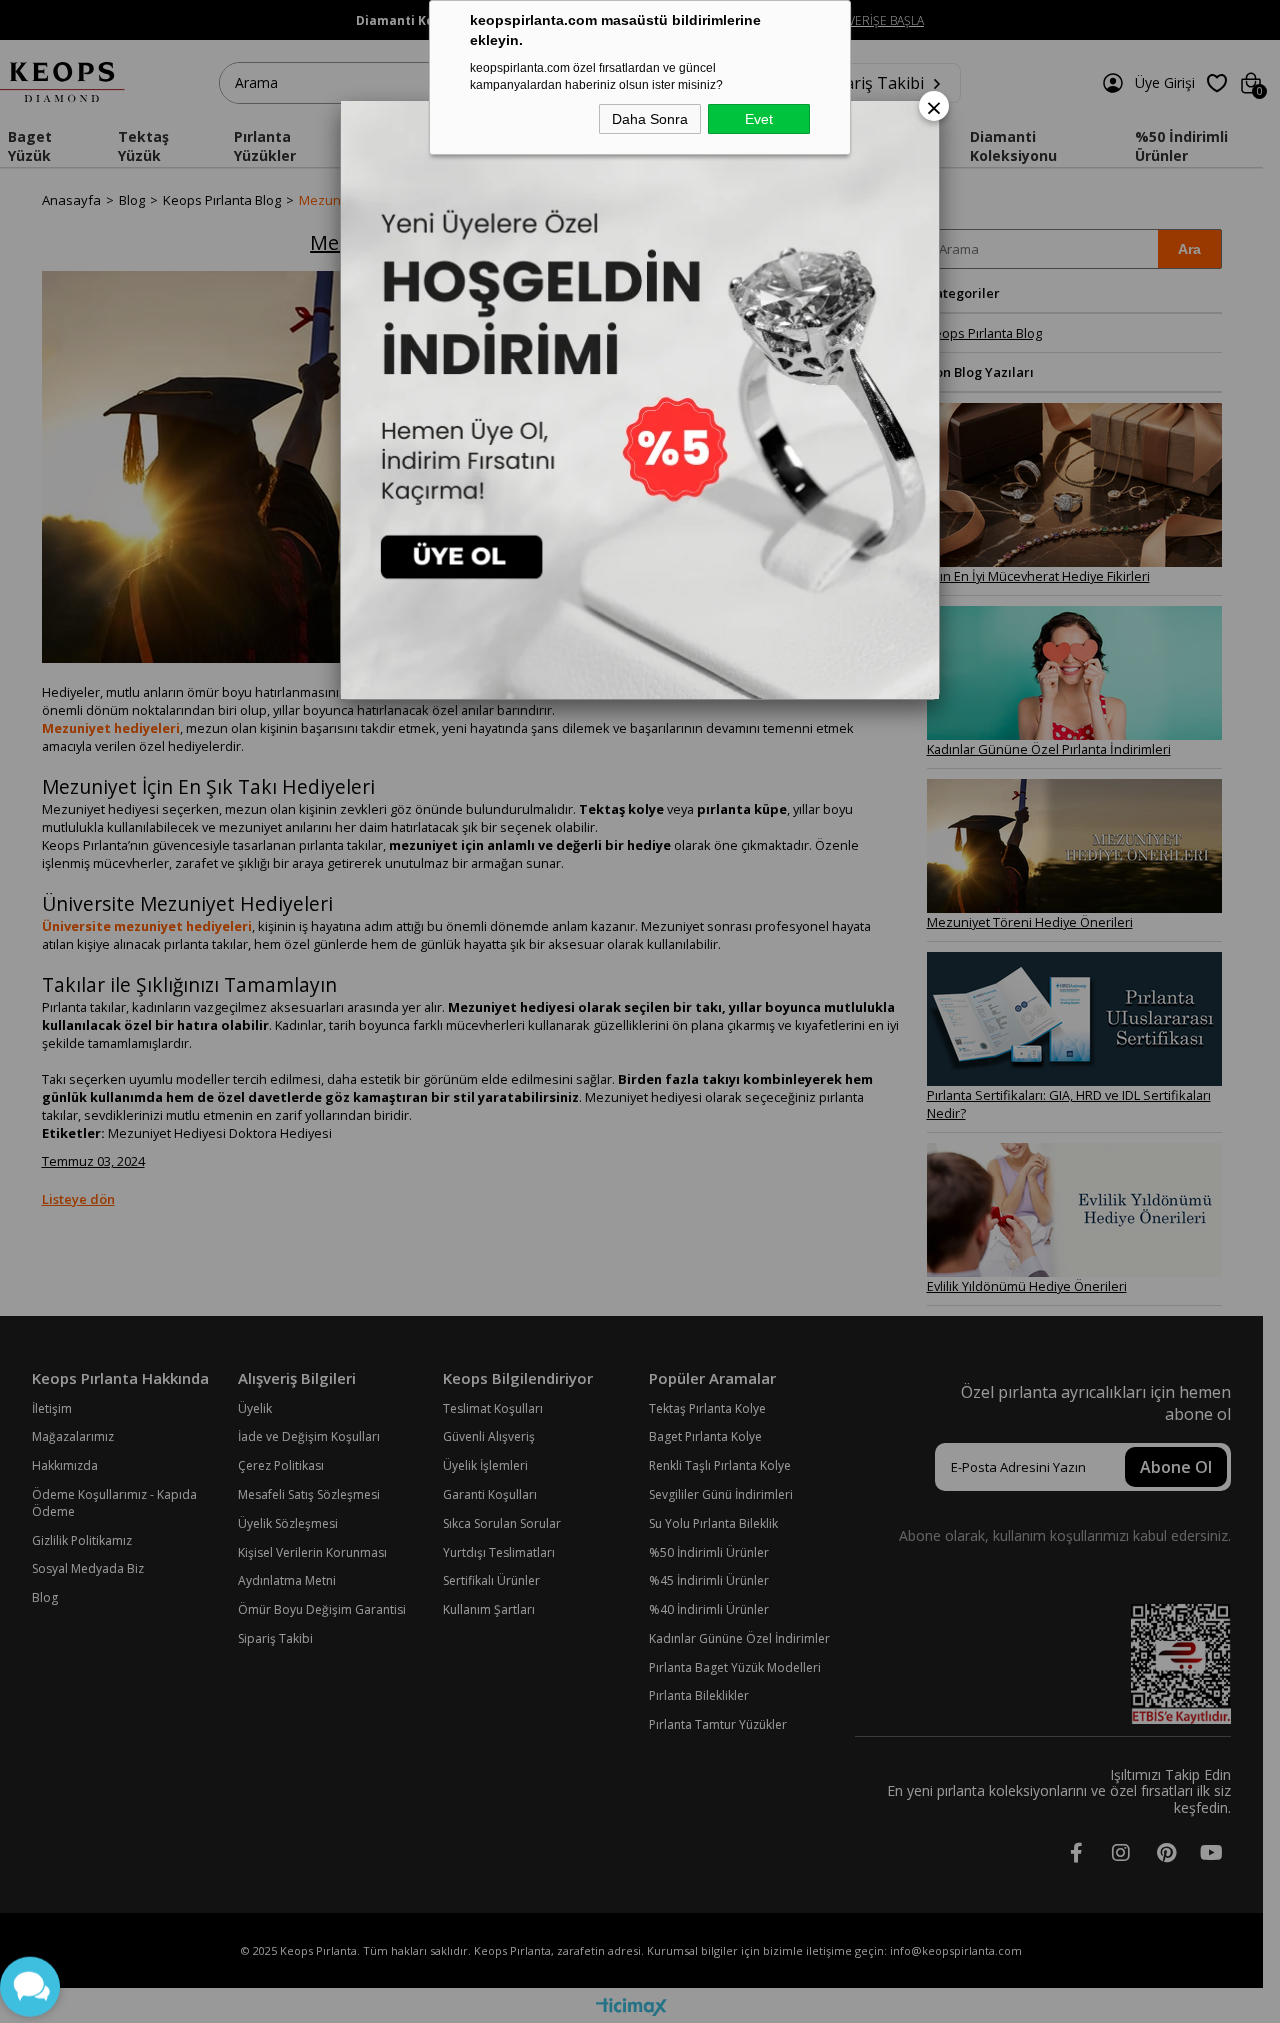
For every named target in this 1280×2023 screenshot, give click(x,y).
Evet (759, 119)
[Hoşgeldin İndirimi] (640, 400)
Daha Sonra (650, 119)
